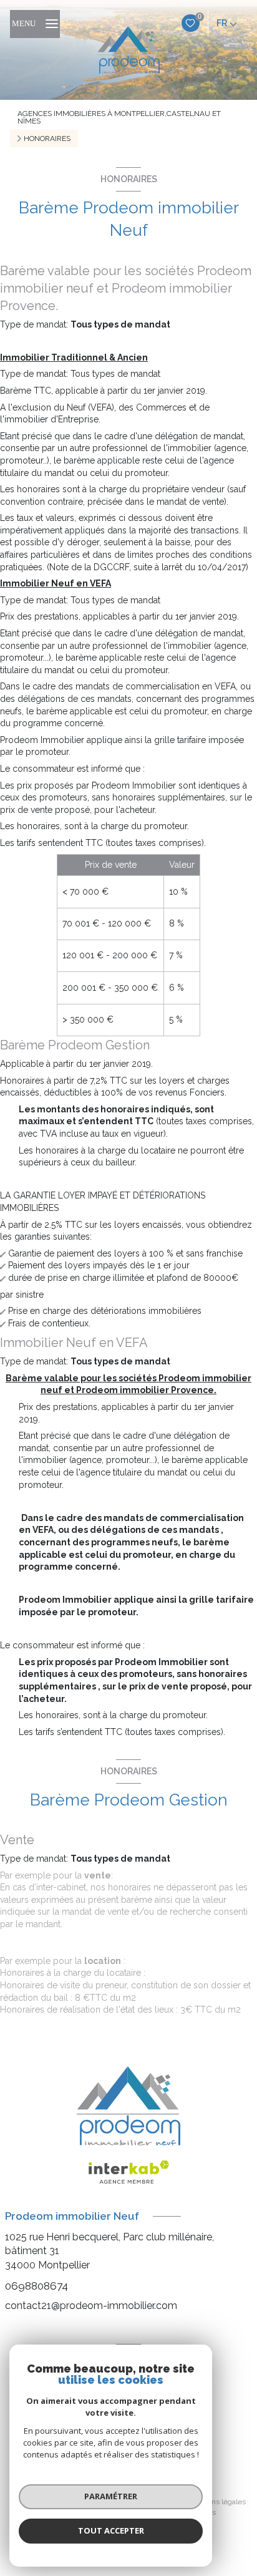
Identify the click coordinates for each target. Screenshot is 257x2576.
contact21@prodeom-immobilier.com (91, 2306)
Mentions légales (217, 2502)
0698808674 (36, 2286)
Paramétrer (111, 2496)
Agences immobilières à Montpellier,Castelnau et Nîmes (119, 117)
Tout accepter (111, 2530)
